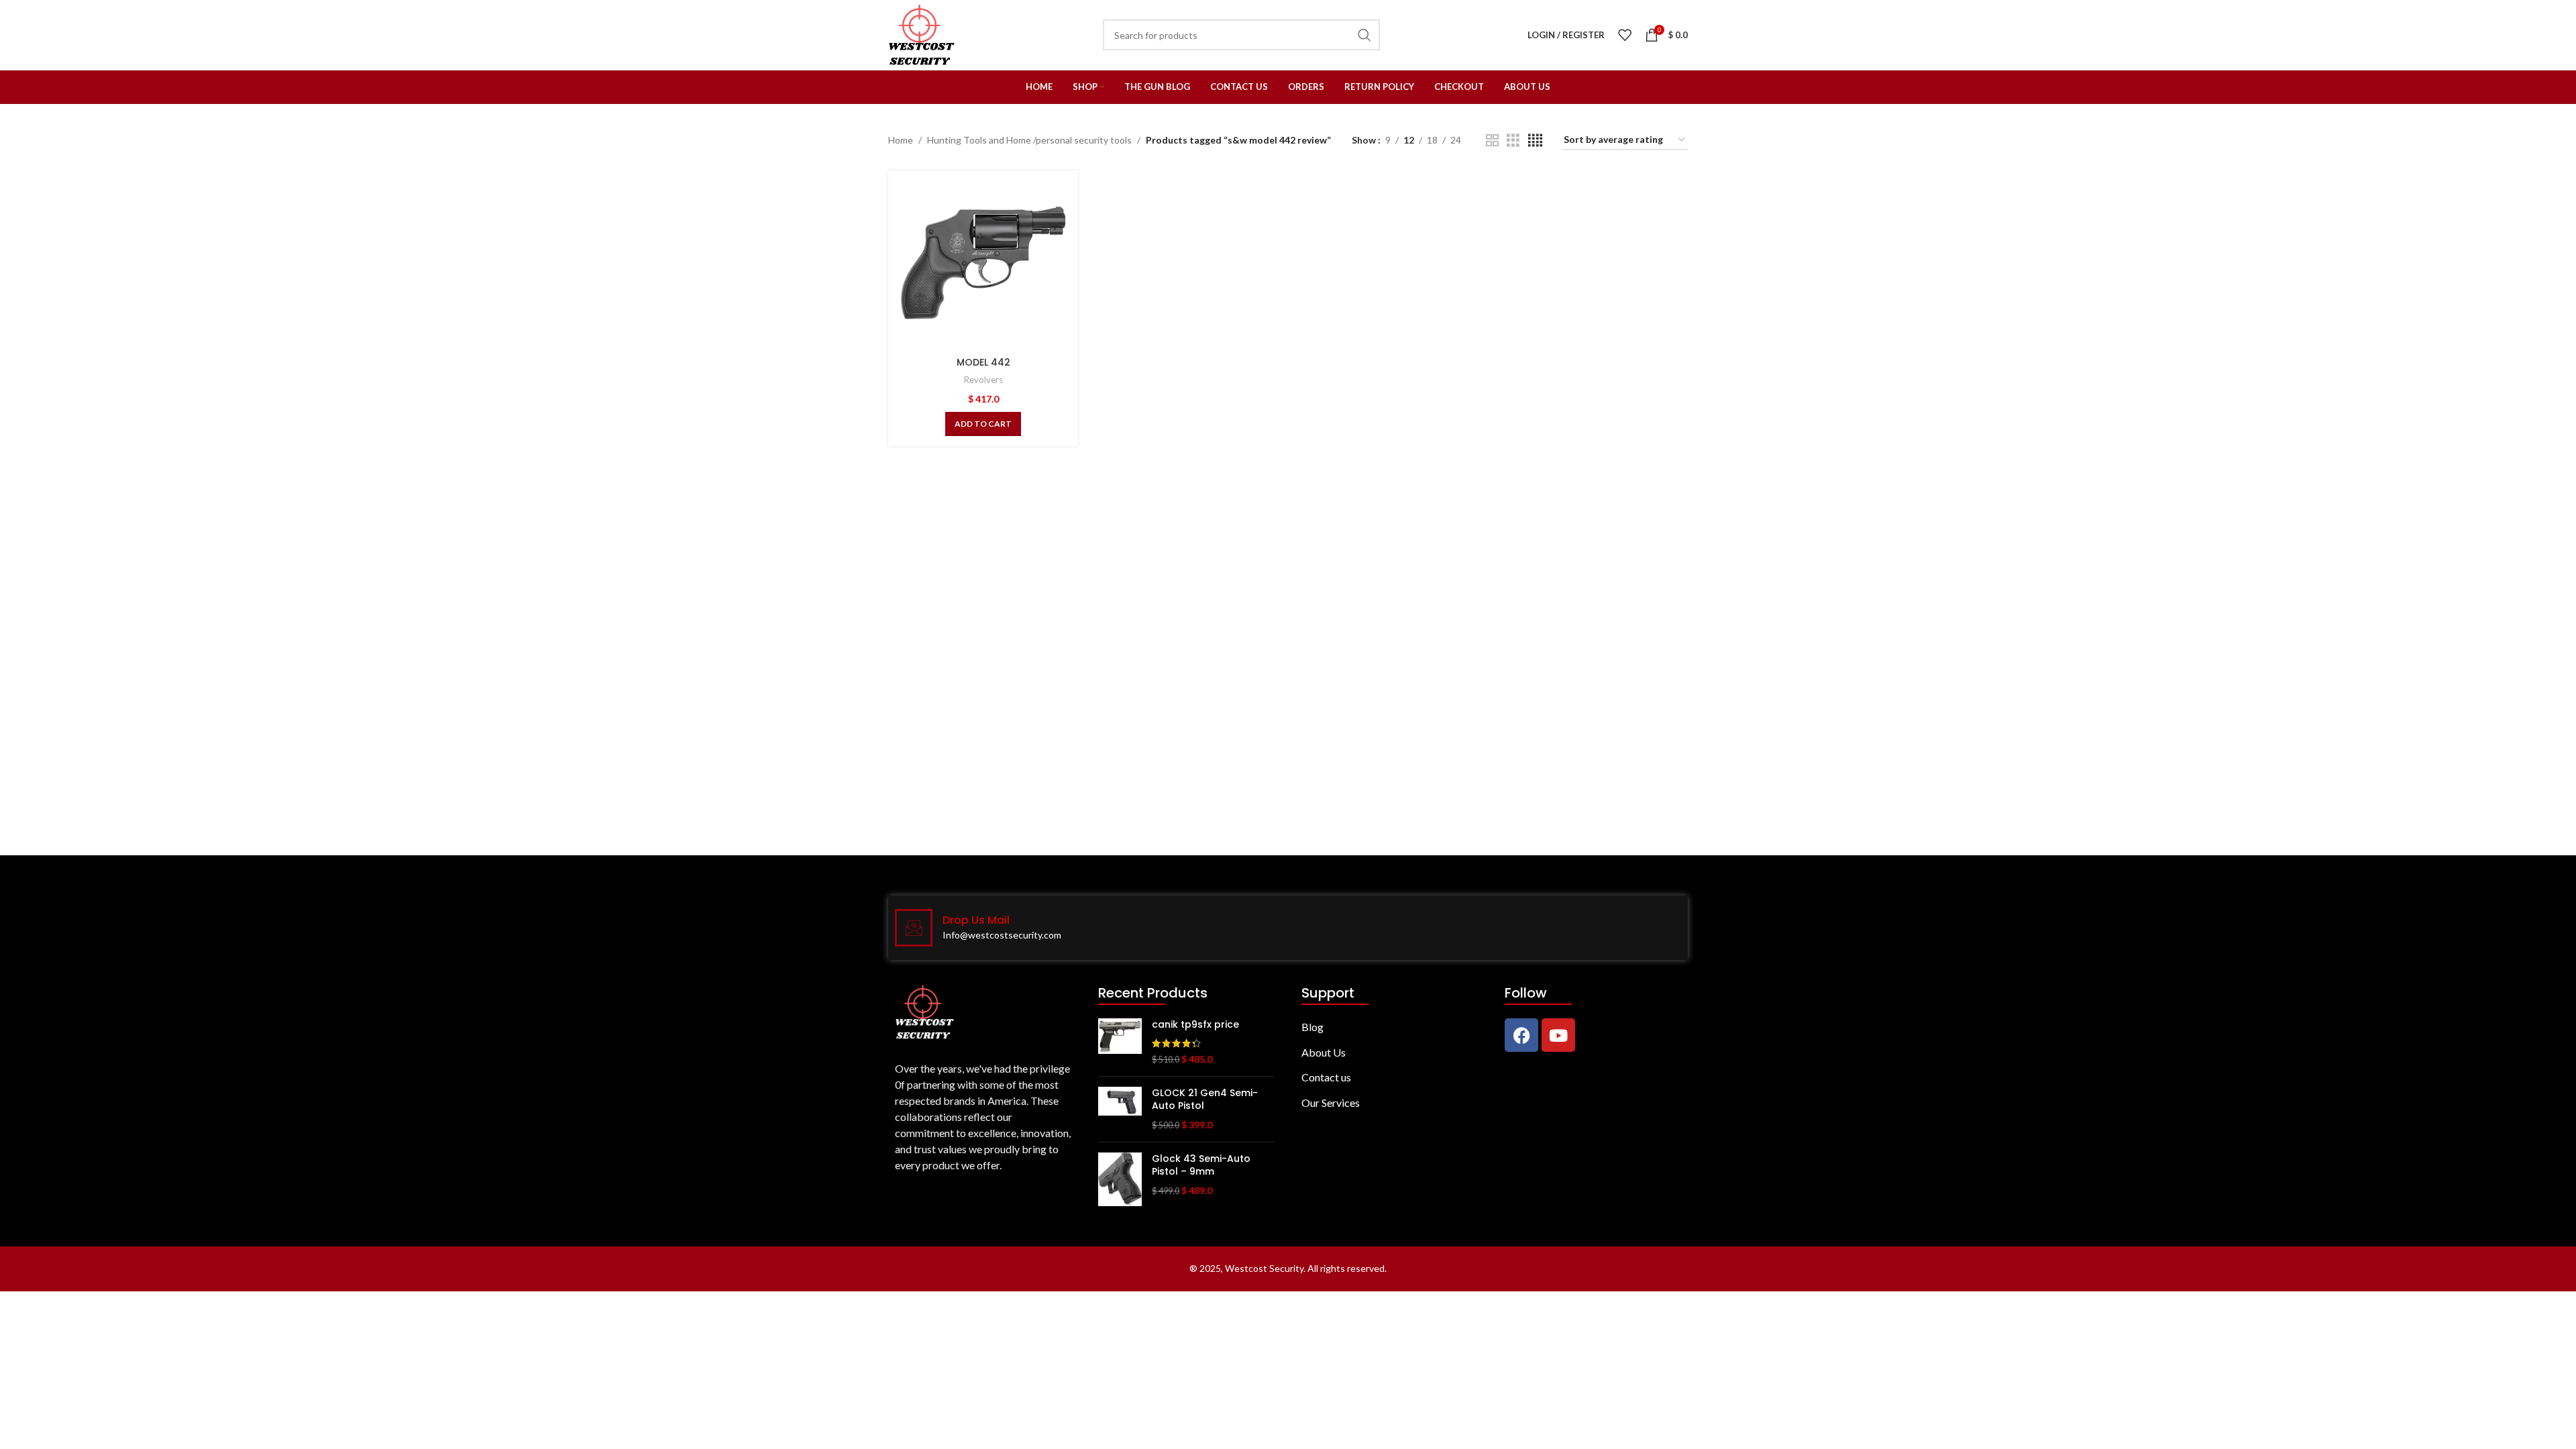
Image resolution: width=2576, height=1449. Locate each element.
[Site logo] (922, 34)
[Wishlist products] (1625, 35)
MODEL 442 (983, 362)
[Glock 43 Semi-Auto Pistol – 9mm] (1120, 1179)
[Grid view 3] (1513, 141)
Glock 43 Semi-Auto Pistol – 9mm (1201, 1166)
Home (901, 140)
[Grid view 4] (1535, 141)
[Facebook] (1521, 1035)
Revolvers (983, 380)
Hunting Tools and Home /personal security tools (1029, 140)
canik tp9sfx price (1195, 1025)
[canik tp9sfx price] (1120, 1042)
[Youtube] (1558, 1035)
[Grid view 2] (1492, 141)
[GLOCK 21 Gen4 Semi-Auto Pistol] (1120, 1109)
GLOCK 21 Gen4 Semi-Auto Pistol (1205, 1100)
